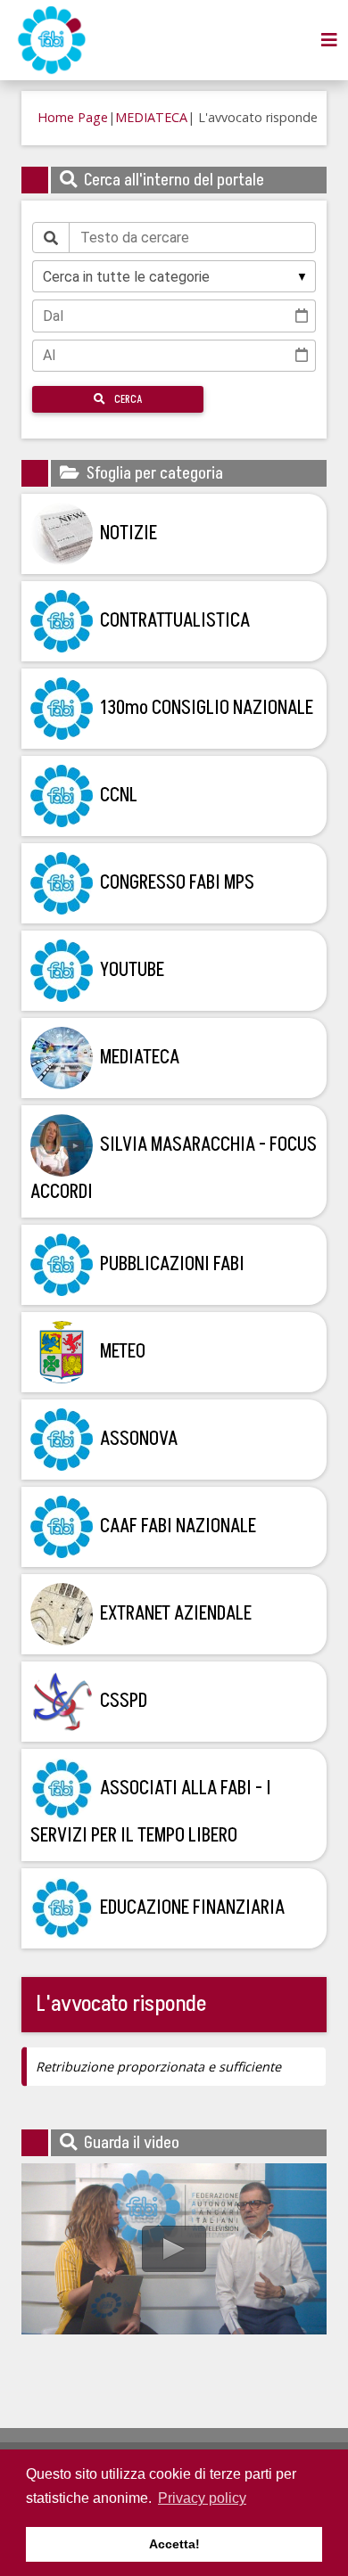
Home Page (73, 117)
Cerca (127, 399)
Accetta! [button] (174, 2544)
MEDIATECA (151, 117)
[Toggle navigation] (329, 40)
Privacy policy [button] (202, 2498)
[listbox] (174, 276)
